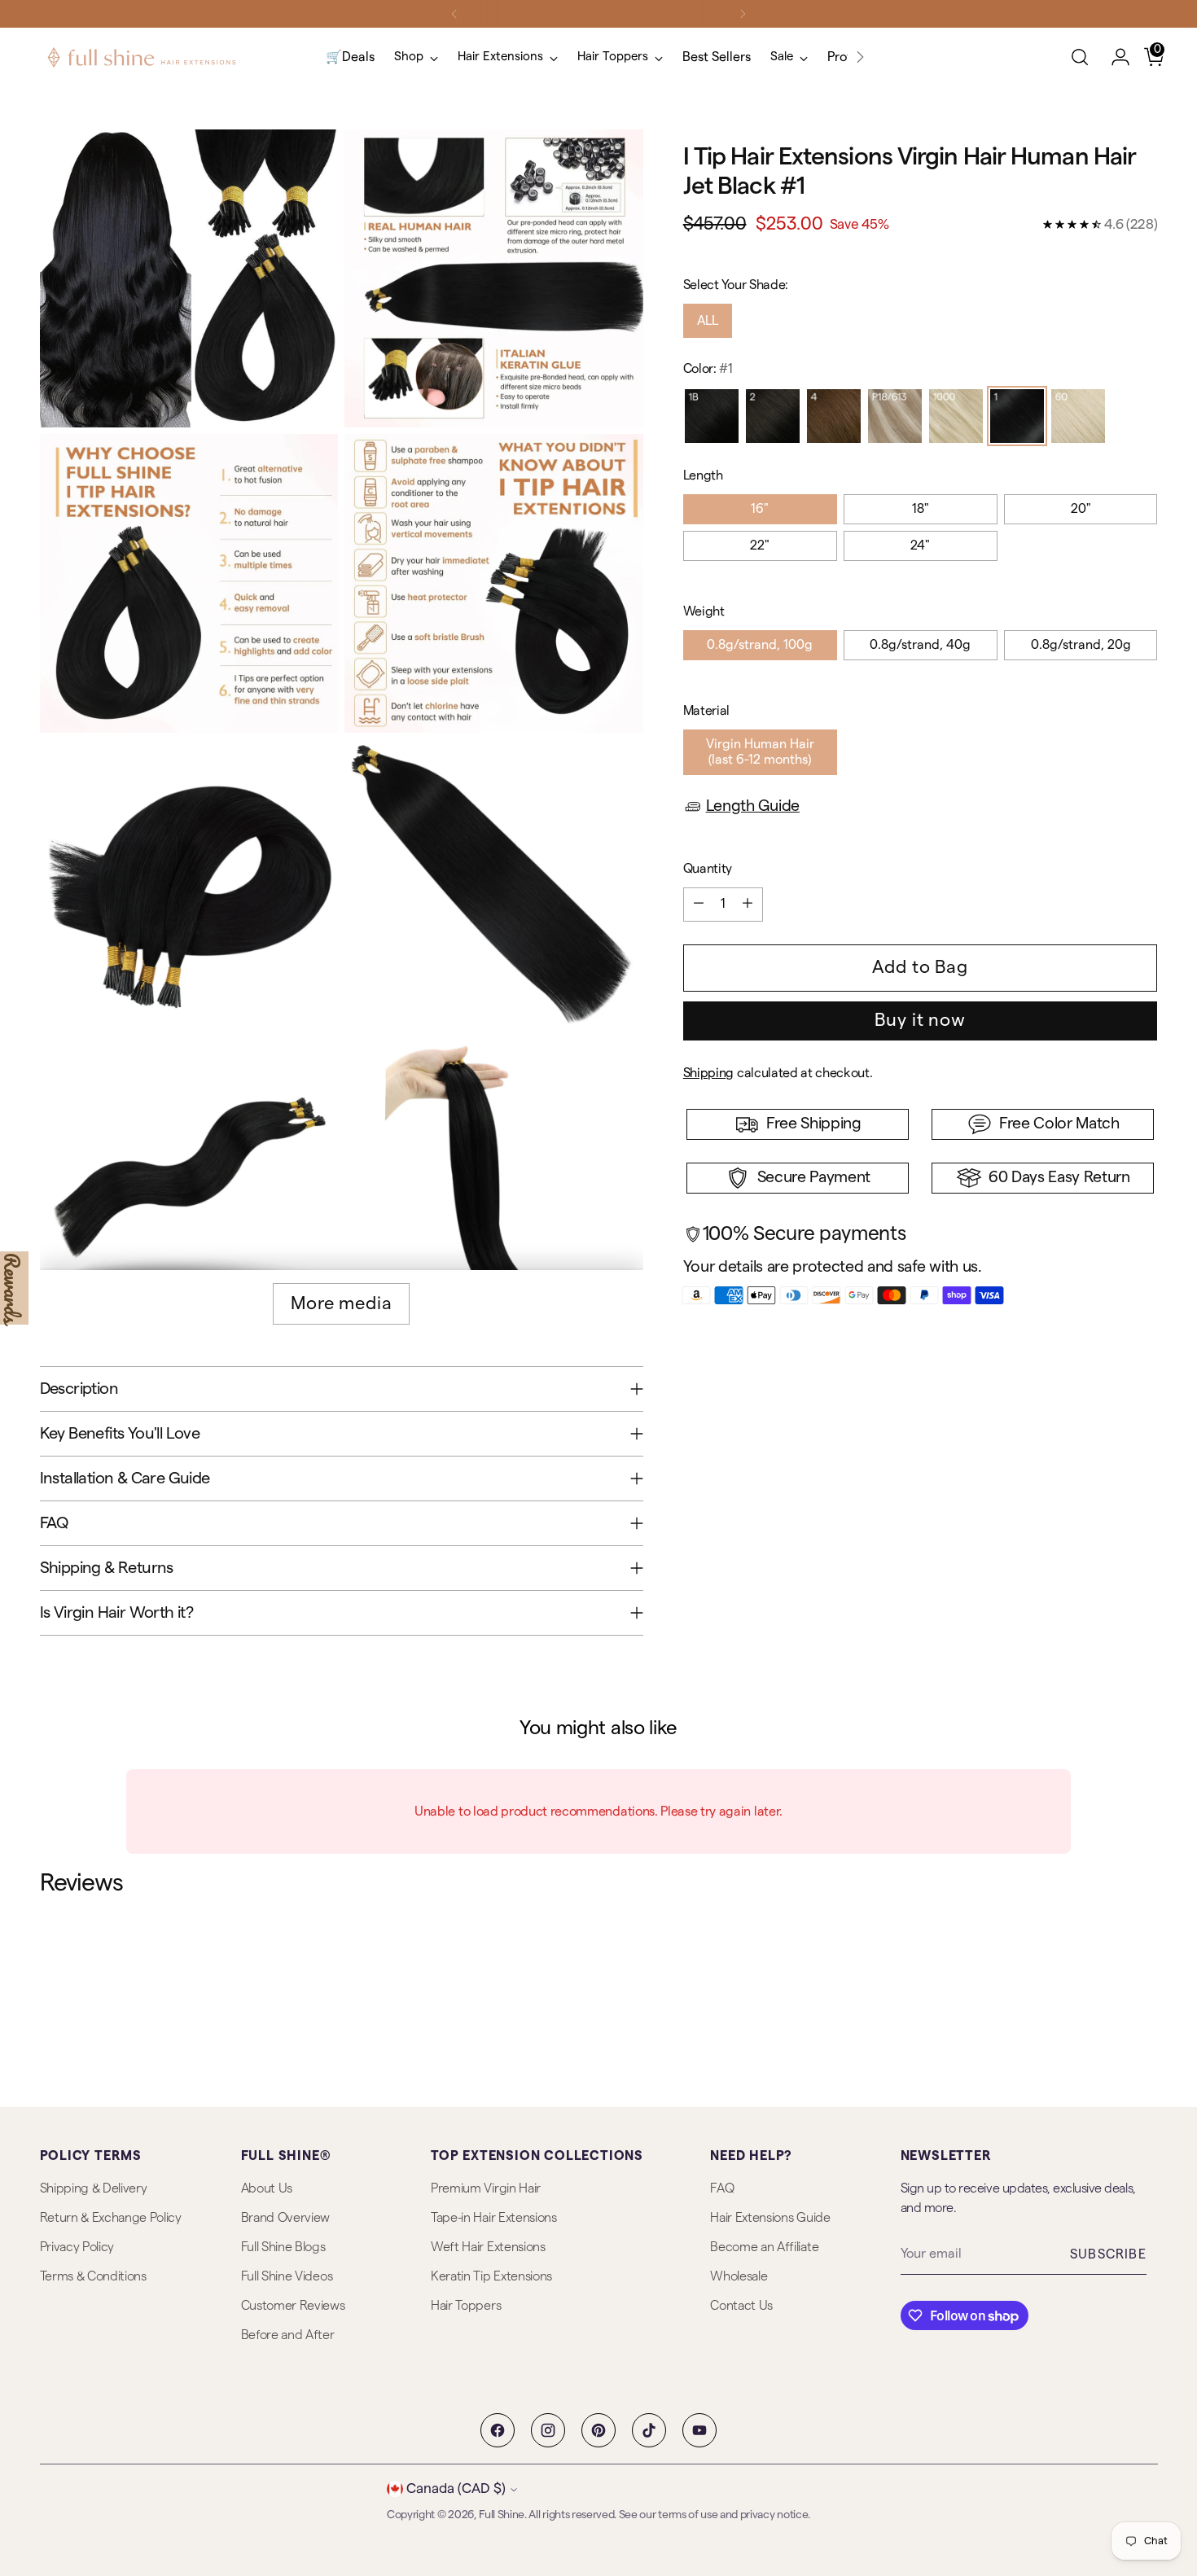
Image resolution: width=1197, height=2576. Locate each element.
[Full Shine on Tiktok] (649, 2430)
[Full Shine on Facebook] (498, 2430)
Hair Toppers (466, 2306)
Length (703, 475)
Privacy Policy (77, 2247)
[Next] (743, 14)
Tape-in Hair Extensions (494, 2218)
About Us (267, 2188)
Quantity (708, 869)
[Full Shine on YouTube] (699, 2430)
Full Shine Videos (287, 2276)
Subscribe (1108, 2254)
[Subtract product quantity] (699, 905)
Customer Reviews (293, 2306)
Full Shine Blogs (283, 2247)
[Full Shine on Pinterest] (598, 2430)
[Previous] (454, 14)
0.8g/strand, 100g (760, 645)
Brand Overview (286, 2218)
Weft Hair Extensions (488, 2247)
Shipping (708, 1073)
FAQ (722, 2188)
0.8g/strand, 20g (1081, 645)
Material (706, 711)
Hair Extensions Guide (770, 2218)
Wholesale (739, 2276)
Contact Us (741, 2306)
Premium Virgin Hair (486, 2188)
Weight (704, 611)
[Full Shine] (142, 57)
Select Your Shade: (736, 285)
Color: (708, 369)
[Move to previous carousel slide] (1107, 1987)
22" (760, 545)
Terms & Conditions (93, 2276)
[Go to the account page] (1114, 57)
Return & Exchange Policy (111, 2218)
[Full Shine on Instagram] (548, 2430)
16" (760, 509)
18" (921, 509)
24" (920, 545)
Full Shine (502, 2515)
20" (1081, 509)
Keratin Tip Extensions (491, 2276)
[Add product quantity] (748, 905)
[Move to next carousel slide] (1144, 1986)
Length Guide (753, 806)
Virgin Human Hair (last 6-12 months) (760, 752)
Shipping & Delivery (94, 2188)
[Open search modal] (1080, 57)
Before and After (288, 2335)
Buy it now (920, 1020)
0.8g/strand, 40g (920, 645)
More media (342, 1303)
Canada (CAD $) (456, 2488)
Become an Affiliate (764, 2247)
